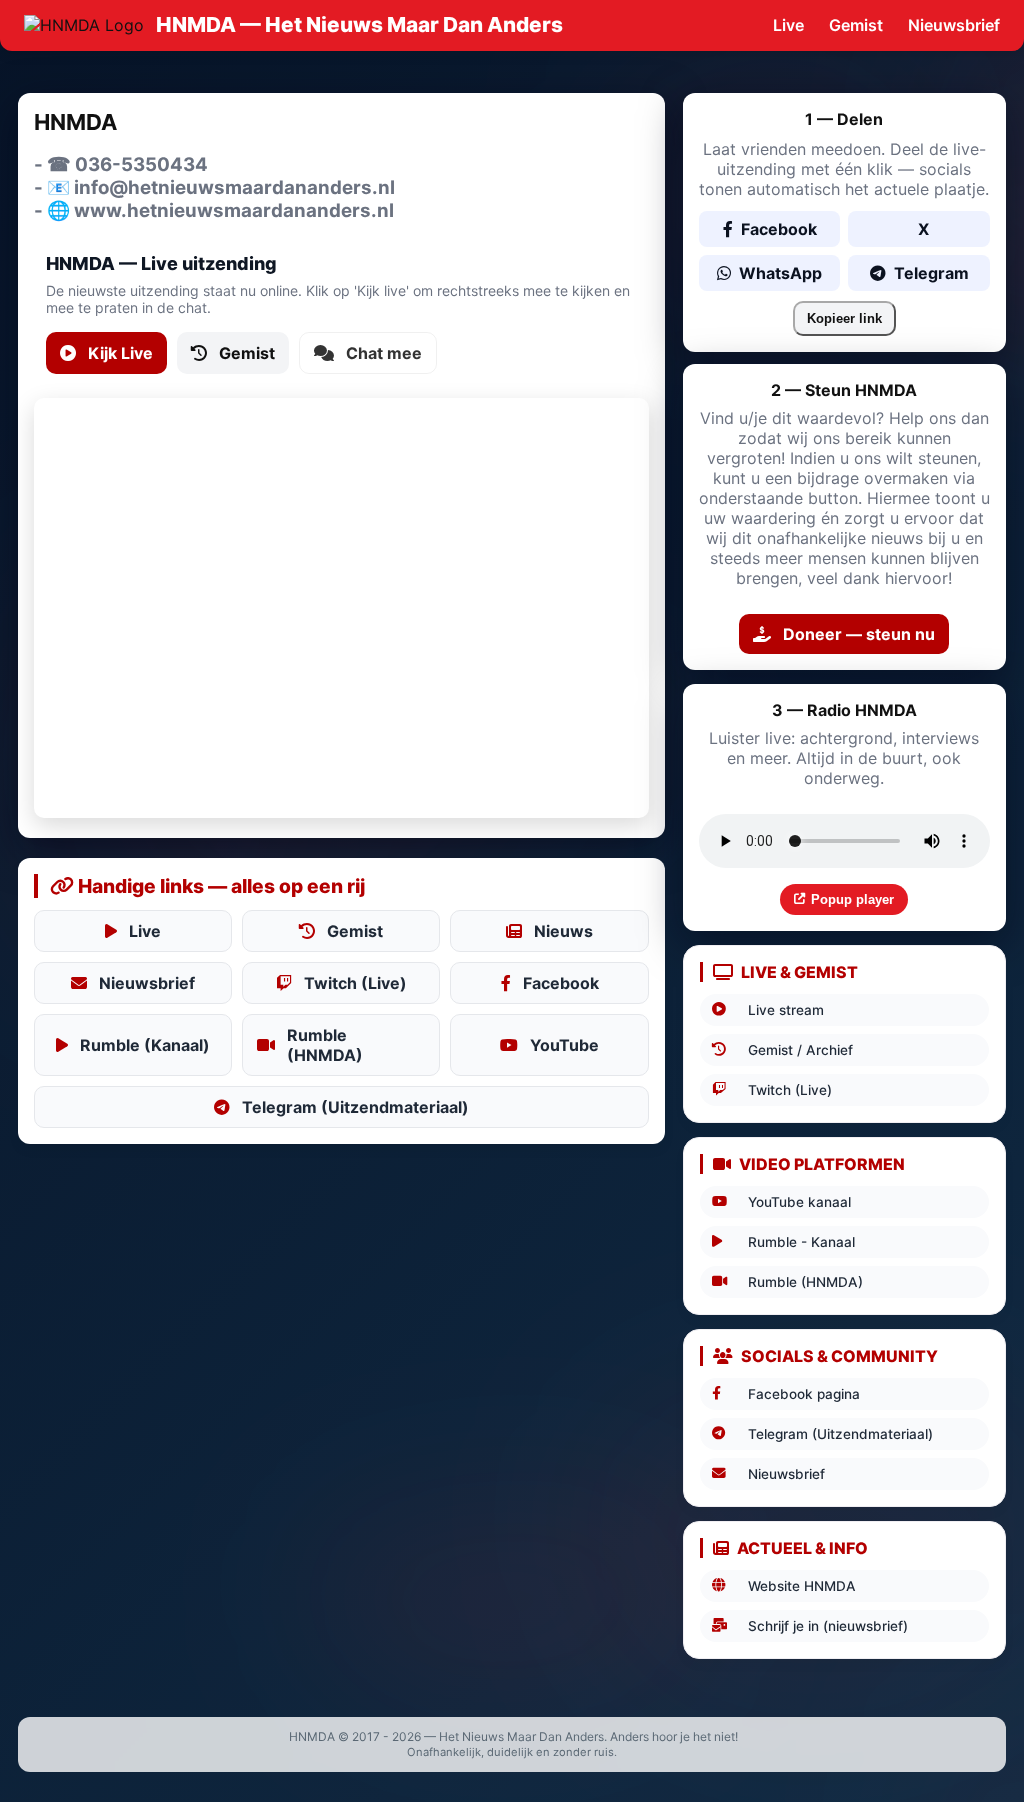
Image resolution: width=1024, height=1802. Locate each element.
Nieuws (563, 931)
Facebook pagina (804, 1394)
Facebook (561, 983)
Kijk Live (120, 353)
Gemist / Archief (800, 1050)
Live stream (786, 1010)
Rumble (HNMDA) (325, 1045)
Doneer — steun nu (859, 634)
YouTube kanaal (799, 1202)
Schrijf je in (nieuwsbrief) (828, 1626)
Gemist (856, 25)
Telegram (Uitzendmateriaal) (355, 1107)
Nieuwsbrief (954, 25)
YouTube (564, 1045)
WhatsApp (780, 273)
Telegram (931, 273)
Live (788, 25)
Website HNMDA (802, 1586)
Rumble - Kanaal (801, 1242)
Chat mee (384, 353)
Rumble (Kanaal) (145, 1045)
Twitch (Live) (355, 983)
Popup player (852, 899)
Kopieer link (844, 318)
